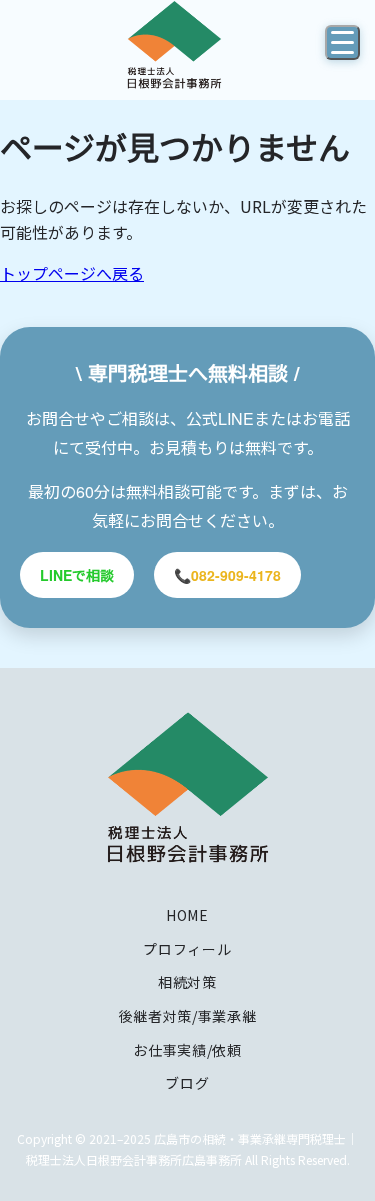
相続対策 (187, 982)
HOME (187, 915)
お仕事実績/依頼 (187, 1050)
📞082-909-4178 (227, 575)
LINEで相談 (77, 575)
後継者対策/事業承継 (188, 1016)
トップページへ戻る (72, 273)
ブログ (187, 1083)
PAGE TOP (347, 1146)
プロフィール (187, 949)
